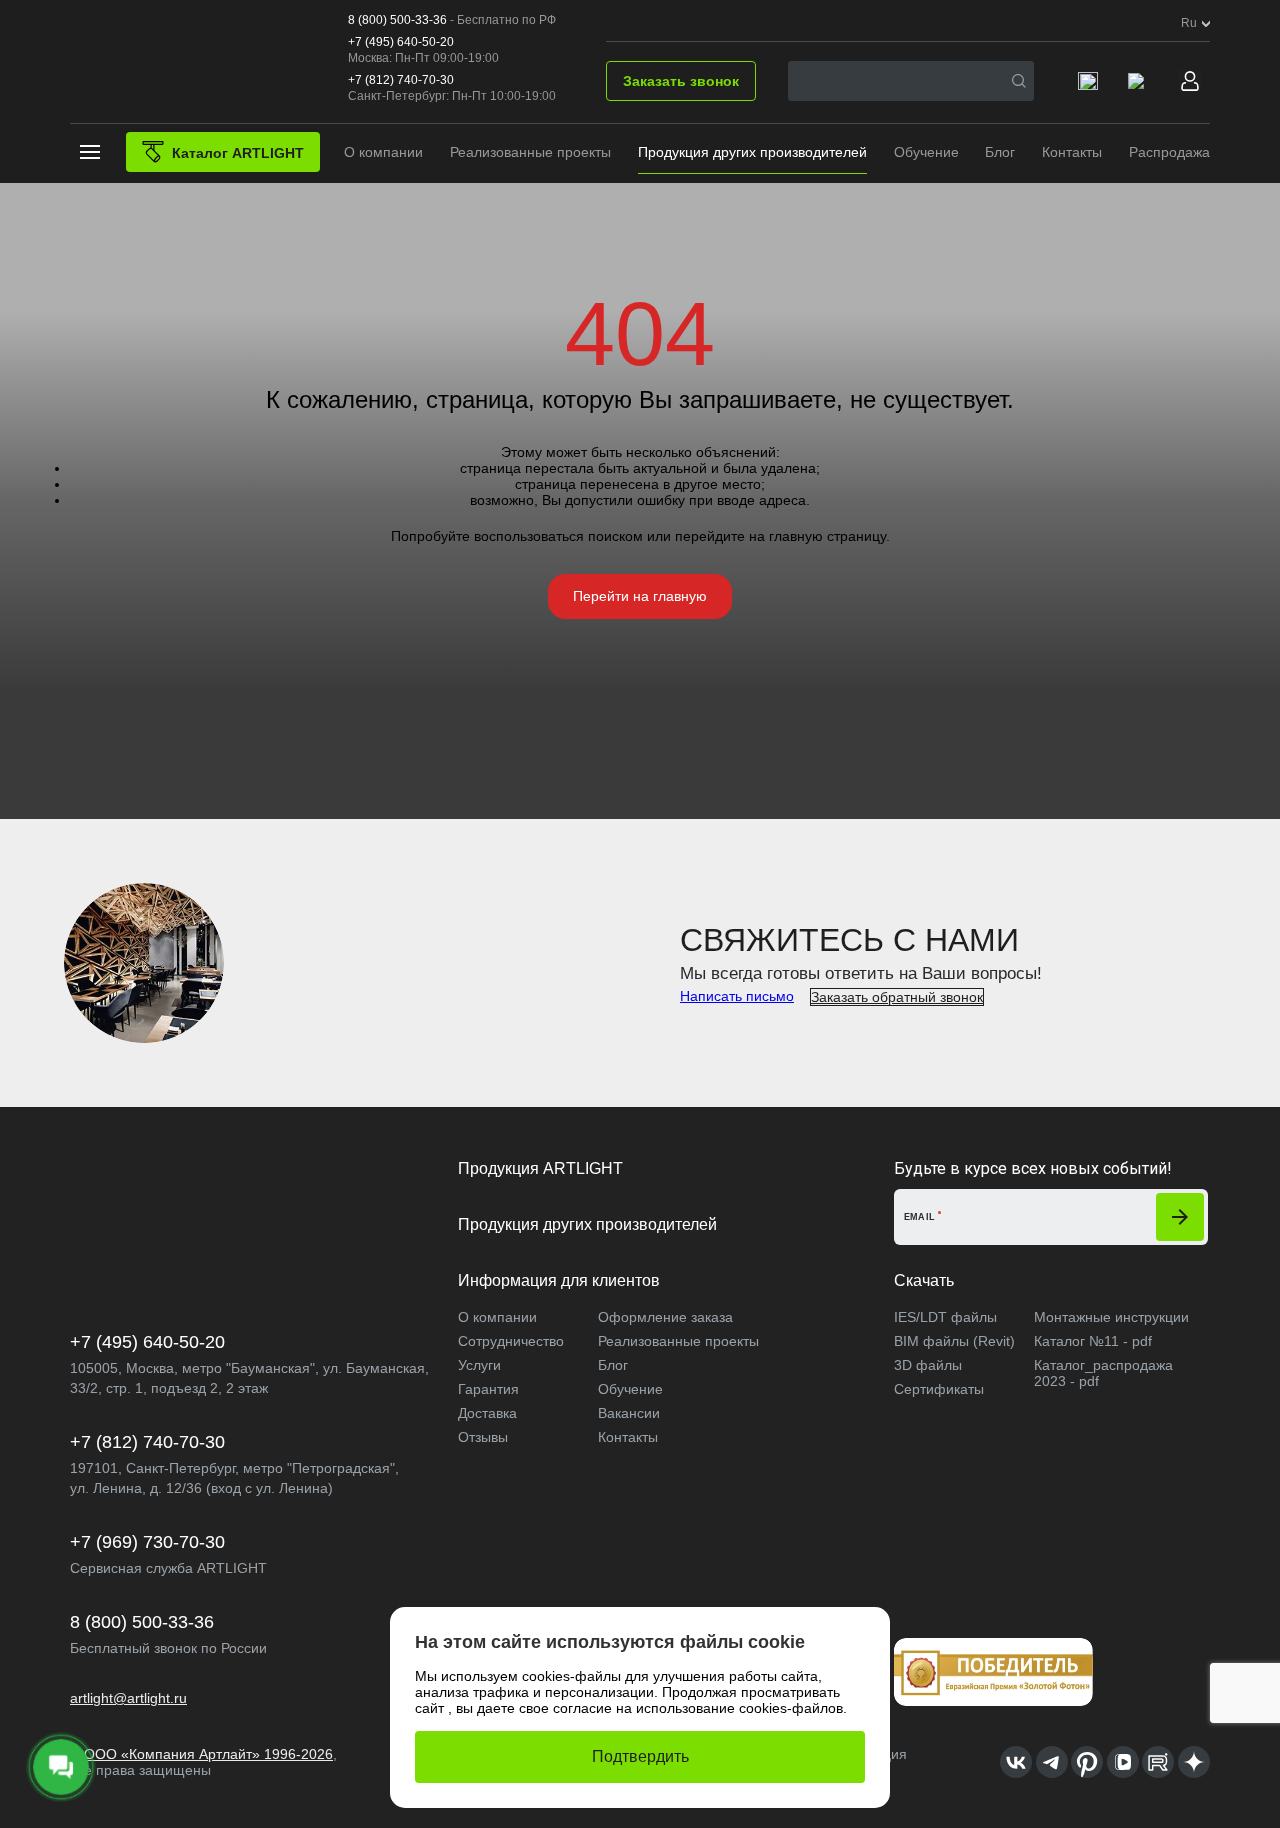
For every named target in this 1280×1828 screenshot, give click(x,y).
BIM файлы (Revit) (954, 1341)
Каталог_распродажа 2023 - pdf (1103, 1373)
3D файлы (928, 1365)
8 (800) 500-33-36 (397, 20)
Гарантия (488, 1389)
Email (920, 1217)
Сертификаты (939, 1389)
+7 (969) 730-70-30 (147, 1542)
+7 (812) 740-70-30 (401, 80)
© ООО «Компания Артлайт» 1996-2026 (201, 1754)
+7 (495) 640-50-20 (401, 42)
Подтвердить (640, 1756)
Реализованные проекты (530, 152)
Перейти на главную (640, 596)
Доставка (487, 1413)
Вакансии (629, 1413)
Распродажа (1169, 152)
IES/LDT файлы (945, 1317)
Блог (1000, 152)
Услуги (479, 1365)
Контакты (1072, 152)
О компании (383, 152)
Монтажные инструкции (1111, 1317)
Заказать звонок (681, 81)
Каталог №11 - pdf (1093, 1341)
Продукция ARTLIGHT (540, 1168)
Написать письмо (737, 996)
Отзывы (483, 1437)
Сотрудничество (511, 1341)
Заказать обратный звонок (897, 997)
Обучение (926, 152)
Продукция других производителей (752, 152)
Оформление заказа (665, 1317)
